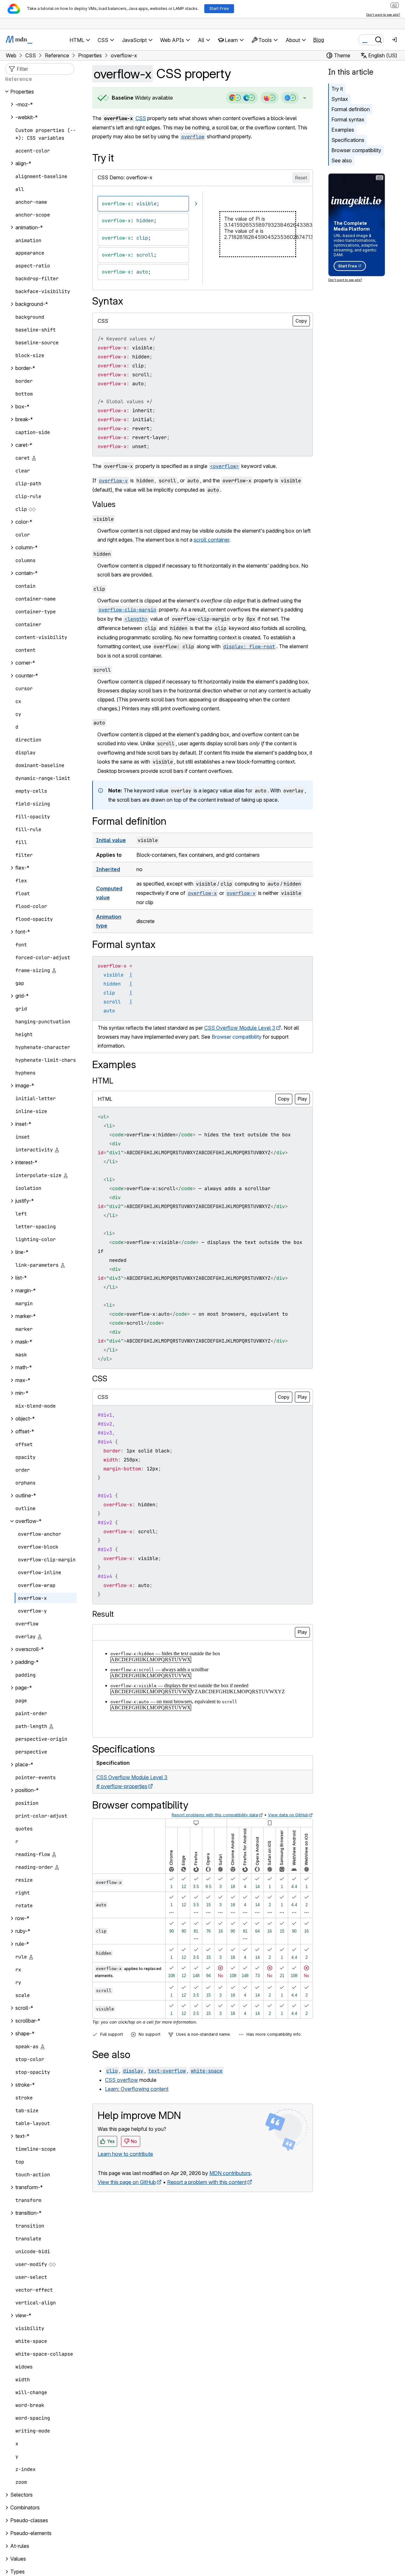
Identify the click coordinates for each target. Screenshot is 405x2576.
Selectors (21, 2495)
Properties (22, 92)
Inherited (108, 869)
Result (103, 1614)
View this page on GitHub (127, 2182)
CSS (141, 118)
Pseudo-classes (29, 2521)
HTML (103, 1081)
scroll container (211, 540)
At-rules (20, 2546)
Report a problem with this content (207, 2182)
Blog (319, 40)
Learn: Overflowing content (137, 2089)
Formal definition (351, 109)
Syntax (340, 99)
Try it (337, 89)
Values (104, 504)
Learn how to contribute (125, 2154)
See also (342, 160)
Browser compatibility (356, 150)
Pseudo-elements (31, 2533)
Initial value (111, 840)
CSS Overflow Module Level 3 (240, 1028)
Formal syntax (348, 119)
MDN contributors (230, 2173)
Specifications (348, 140)
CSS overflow (121, 2080)
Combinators (25, 2508)
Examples (343, 130)
